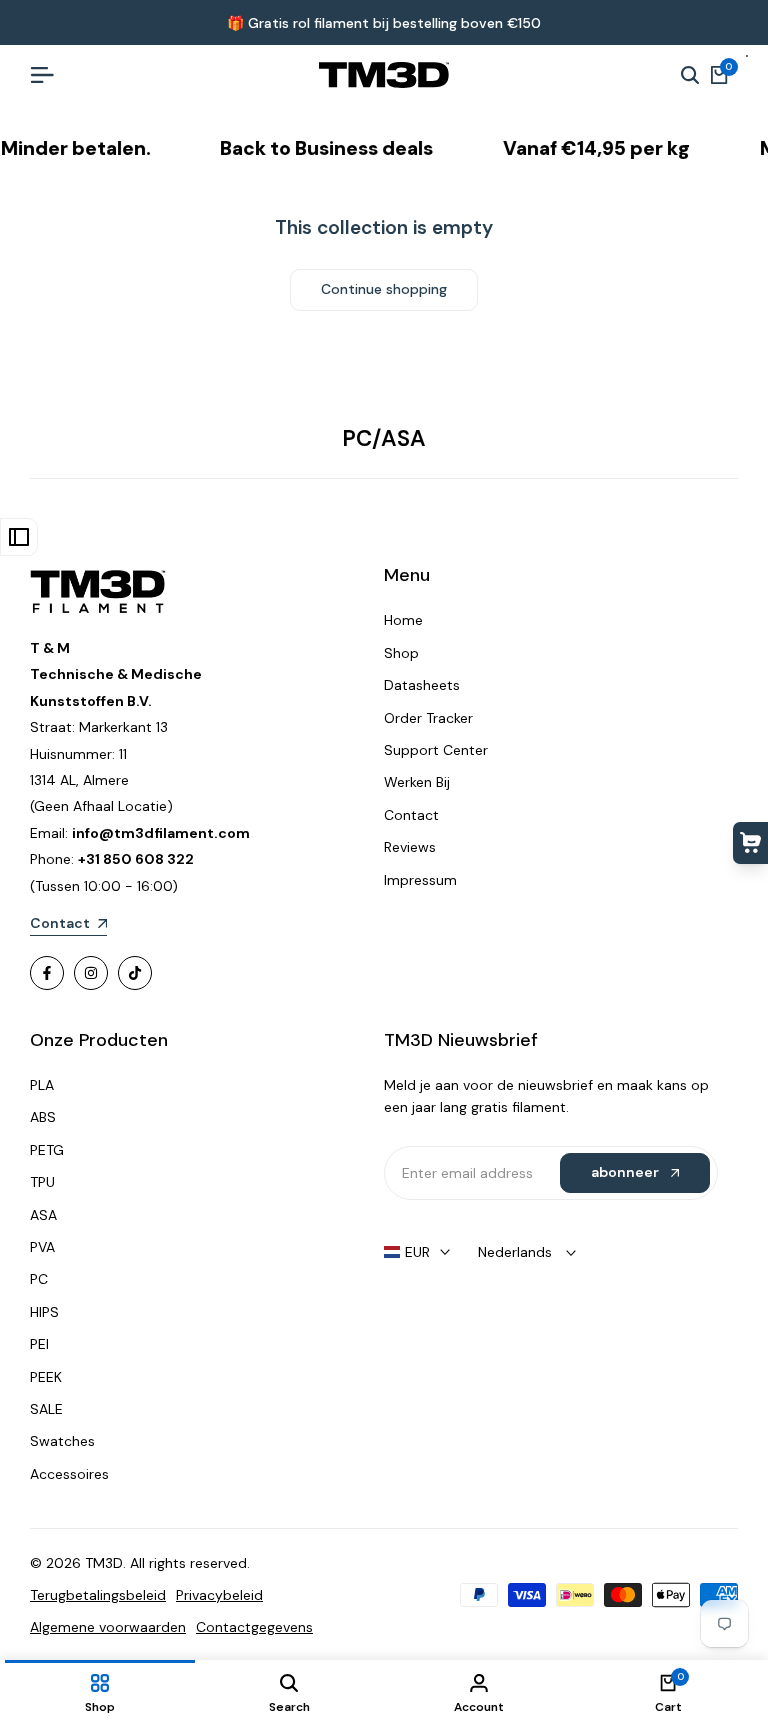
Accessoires (69, 1474)
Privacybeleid (219, 1595)
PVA (42, 1247)
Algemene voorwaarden (108, 1627)
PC (39, 1279)
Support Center (436, 750)
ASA (43, 1215)
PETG (47, 1150)
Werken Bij (417, 782)
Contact (411, 815)
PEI (39, 1344)
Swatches (62, 1441)
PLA (42, 1085)
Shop (401, 653)
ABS (43, 1117)
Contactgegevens (254, 1627)
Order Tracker (428, 718)
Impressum (420, 880)
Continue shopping (384, 289)
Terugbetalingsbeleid (98, 1595)
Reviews (410, 847)
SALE (46, 1409)
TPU (42, 1182)
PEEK (46, 1377)
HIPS (44, 1312)
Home (403, 620)
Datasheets (422, 685)
